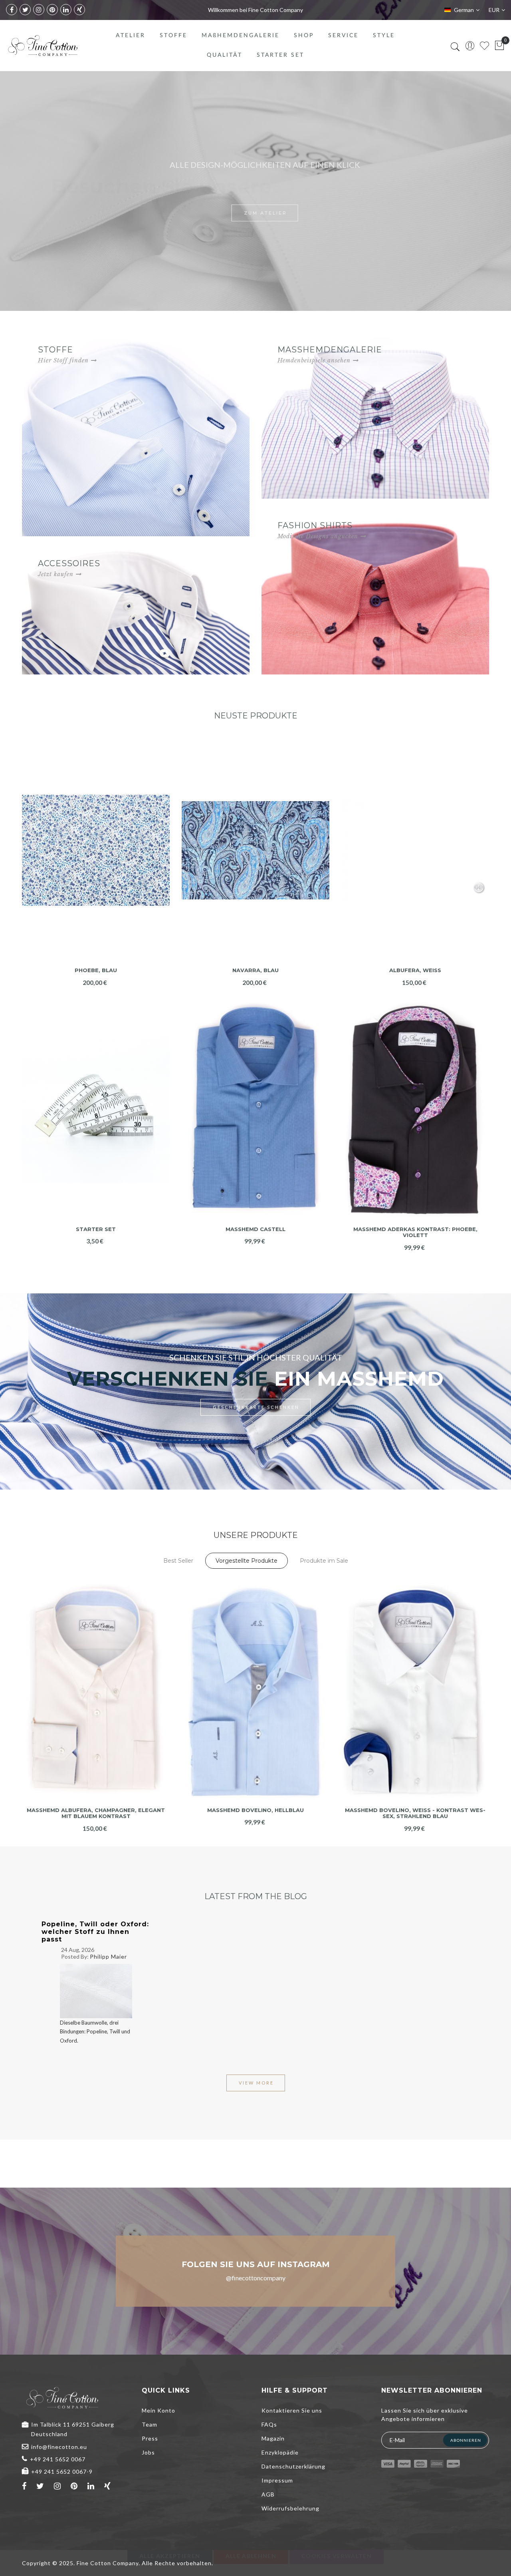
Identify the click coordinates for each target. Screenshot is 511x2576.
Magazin (273, 2438)
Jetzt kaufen (56, 574)
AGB (268, 2494)
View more (256, 2083)
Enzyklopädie (280, 2452)
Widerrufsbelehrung (290, 2508)
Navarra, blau (255, 970)
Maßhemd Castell (255, 1229)
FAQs (269, 2424)
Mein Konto (158, 2410)
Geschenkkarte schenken (256, 1407)
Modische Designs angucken (318, 536)
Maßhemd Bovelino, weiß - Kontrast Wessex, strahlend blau (415, 1813)
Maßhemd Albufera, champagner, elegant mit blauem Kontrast (96, 1813)
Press (150, 2438)
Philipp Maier (108, 1956)
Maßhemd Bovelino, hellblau (255, 1810)
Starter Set (96, 1229)
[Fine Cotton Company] (43, 46)
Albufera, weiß (415, 970)
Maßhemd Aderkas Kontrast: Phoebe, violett (415, 1232)
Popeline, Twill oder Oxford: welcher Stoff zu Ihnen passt (95, 1932)
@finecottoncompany (256, 2278)
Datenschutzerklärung (293, 2466)
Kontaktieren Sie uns (292, 2410)
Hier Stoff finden (63, 360)
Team (150, 2424)
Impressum (277, 2480)
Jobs (148, 2452)
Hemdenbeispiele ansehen (314, 360)
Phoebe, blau (96, 970)
